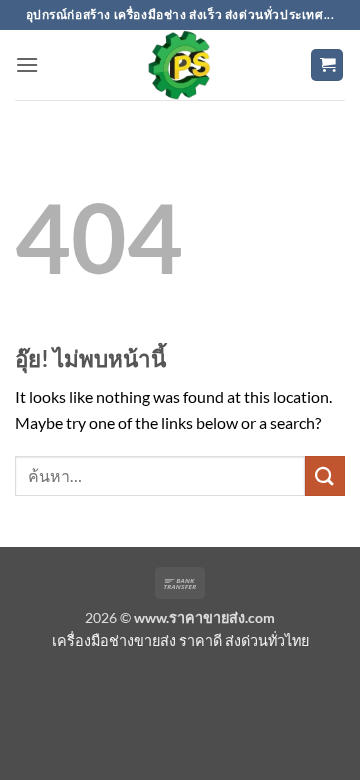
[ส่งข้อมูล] (325, 475)
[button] (27, 64)
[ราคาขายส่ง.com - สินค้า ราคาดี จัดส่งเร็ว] (180, 65)
